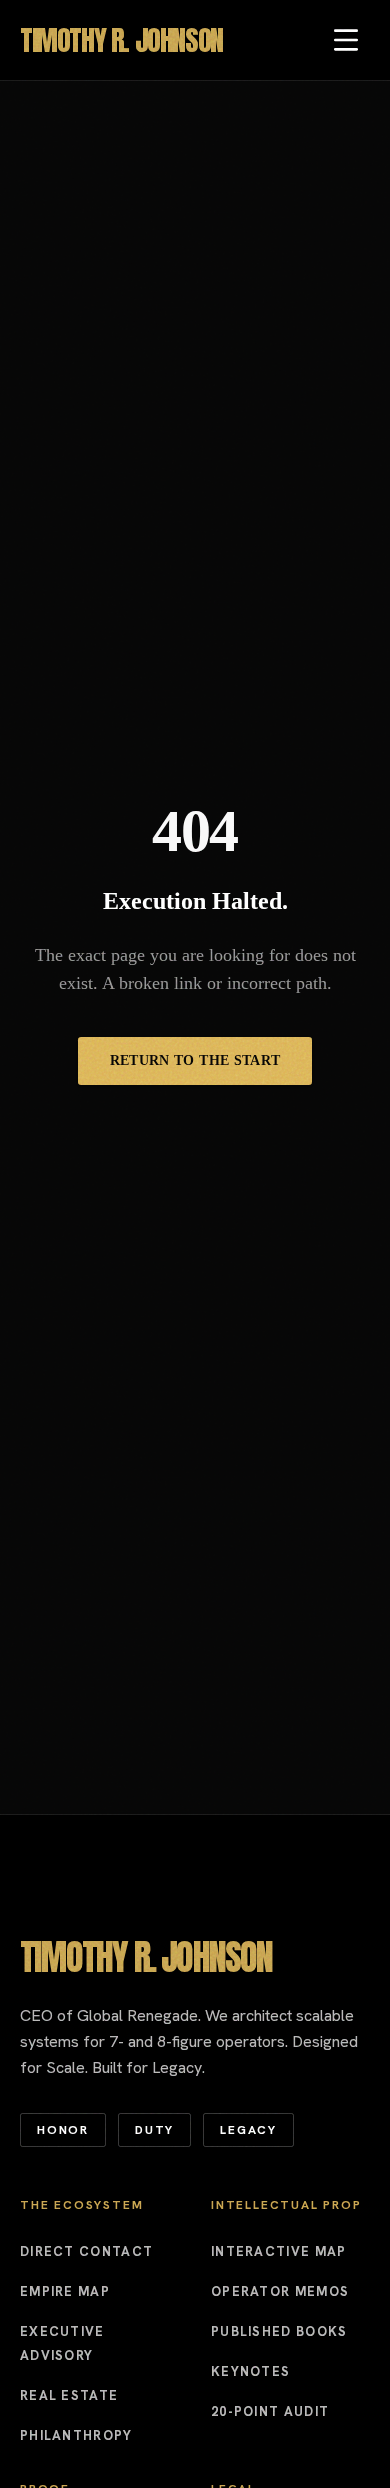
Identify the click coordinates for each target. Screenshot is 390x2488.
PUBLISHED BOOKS (279, 2331)
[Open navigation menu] (346, 40)
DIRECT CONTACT (86, 2251)
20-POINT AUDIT (270, 2411)
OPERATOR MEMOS (280, 2291)
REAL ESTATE (69, 2395)
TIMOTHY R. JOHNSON (121, 40)
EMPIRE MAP (65, 2291)
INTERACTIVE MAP (279, 2251)
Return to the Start (195, 1060)
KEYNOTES (250, 2371)
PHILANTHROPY (76, 2435)
